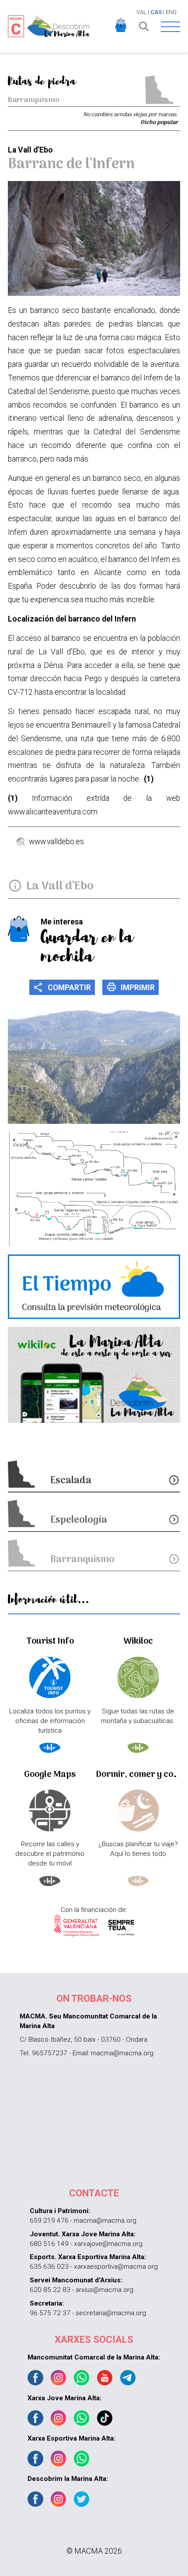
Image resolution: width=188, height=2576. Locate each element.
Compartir (62, 987)
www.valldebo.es (56, 842)
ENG (171, 12)
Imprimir (131, 987)
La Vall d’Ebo (60, 886)
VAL (141, 12)
